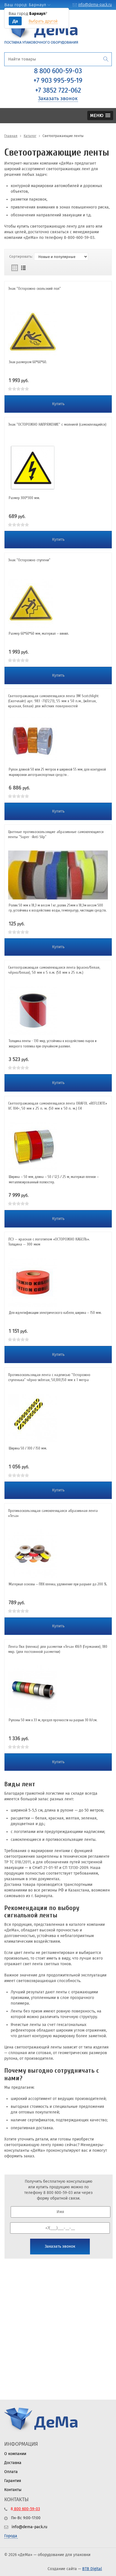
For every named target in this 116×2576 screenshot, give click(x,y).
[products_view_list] (23, 268)
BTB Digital (92, 2569)
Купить (58, 404)
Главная (11, 136)
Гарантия (13, 2481)
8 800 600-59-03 (58, 71)
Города (11, 2536)
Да (15, 21)
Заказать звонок (58, 98)
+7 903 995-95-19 (58, 80)
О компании (15, 2454)
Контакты (13, 2490)
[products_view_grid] (15, 268)
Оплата (11, 2472)
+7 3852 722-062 (58, 90)
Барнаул (37, 5)
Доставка (13, 2463)
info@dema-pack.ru (95, 5)
